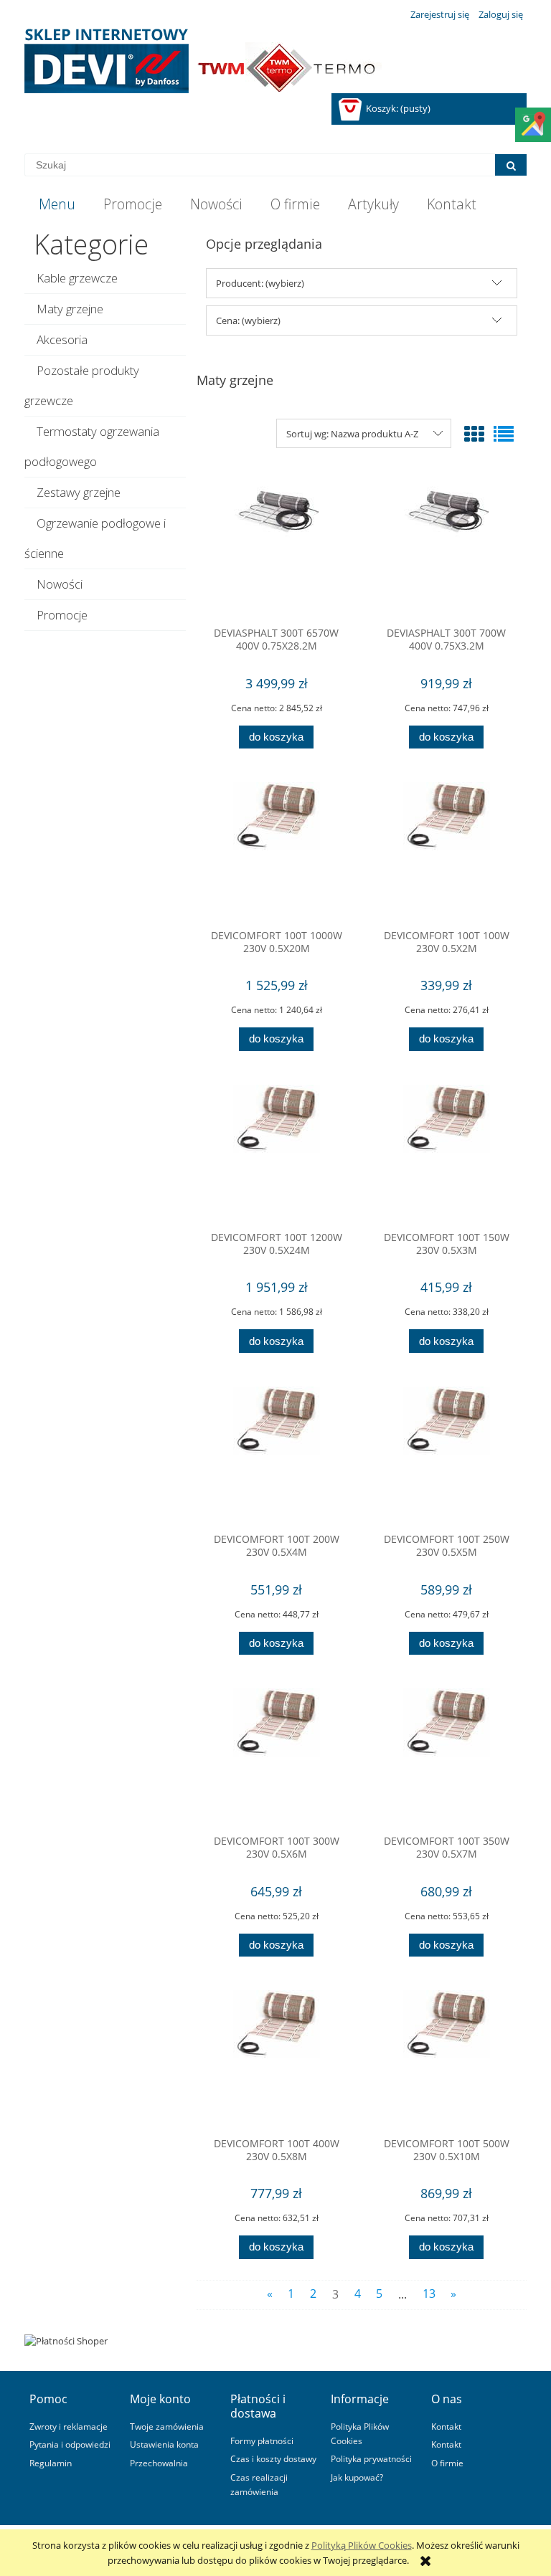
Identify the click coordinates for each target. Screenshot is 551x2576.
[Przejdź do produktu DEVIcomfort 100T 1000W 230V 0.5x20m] (276, 850)
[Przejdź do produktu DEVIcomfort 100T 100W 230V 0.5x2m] (446, 850)
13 (429, 2294)
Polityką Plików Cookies (362, 2545)
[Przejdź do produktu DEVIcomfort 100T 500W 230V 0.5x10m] (446, 2058)
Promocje (62, 615)
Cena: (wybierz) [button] (248, 320)
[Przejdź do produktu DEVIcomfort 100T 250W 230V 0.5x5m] (446, 1455)
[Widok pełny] (504, 434)
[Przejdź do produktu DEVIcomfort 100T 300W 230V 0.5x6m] (276, 1757)
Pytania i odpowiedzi (70, 2444)
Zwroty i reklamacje (69, 2426)
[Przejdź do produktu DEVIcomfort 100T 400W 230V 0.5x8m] (276, 2058)
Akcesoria (62, 339)
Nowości (60, 584)
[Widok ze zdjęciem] (474, 434)
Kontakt (446, 2426)
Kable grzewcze (77, 278)
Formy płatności (262, 2440)
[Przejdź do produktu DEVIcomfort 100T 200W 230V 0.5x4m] (276, 1455)
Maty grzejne (70, 309)
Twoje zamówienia (167, 2426)
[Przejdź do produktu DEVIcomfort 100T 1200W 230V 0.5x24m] (276, 1153)
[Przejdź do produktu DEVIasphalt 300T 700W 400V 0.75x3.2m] (446, 548)
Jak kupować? (357, 2477)
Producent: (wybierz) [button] (260, 283)
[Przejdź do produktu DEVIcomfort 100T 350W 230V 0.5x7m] (446, 1757)
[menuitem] (57, 204)
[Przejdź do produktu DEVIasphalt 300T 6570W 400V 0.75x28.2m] (276, 548)
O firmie (447, 2463)
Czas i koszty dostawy (273, 2458)
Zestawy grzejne (79, 492)
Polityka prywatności (371, 2458)
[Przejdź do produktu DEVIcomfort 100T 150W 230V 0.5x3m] (446, 1153)
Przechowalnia (159, 2463)
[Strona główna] (203, 61)
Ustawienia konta (164, 2444)
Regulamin (51, 2463)
